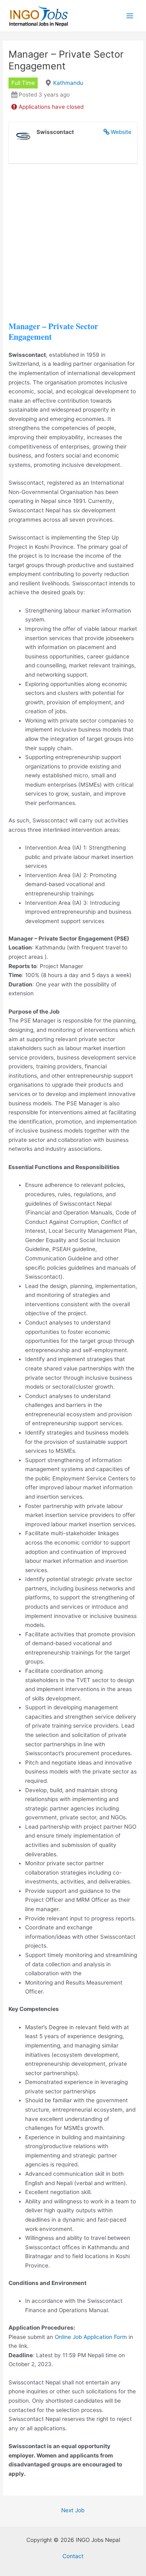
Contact (73, 2556)
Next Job (73, 2510)
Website (121, 132)
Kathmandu (68, 83)
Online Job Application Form (91, 2337)
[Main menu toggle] (130, 16)
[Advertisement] (73, 248)
